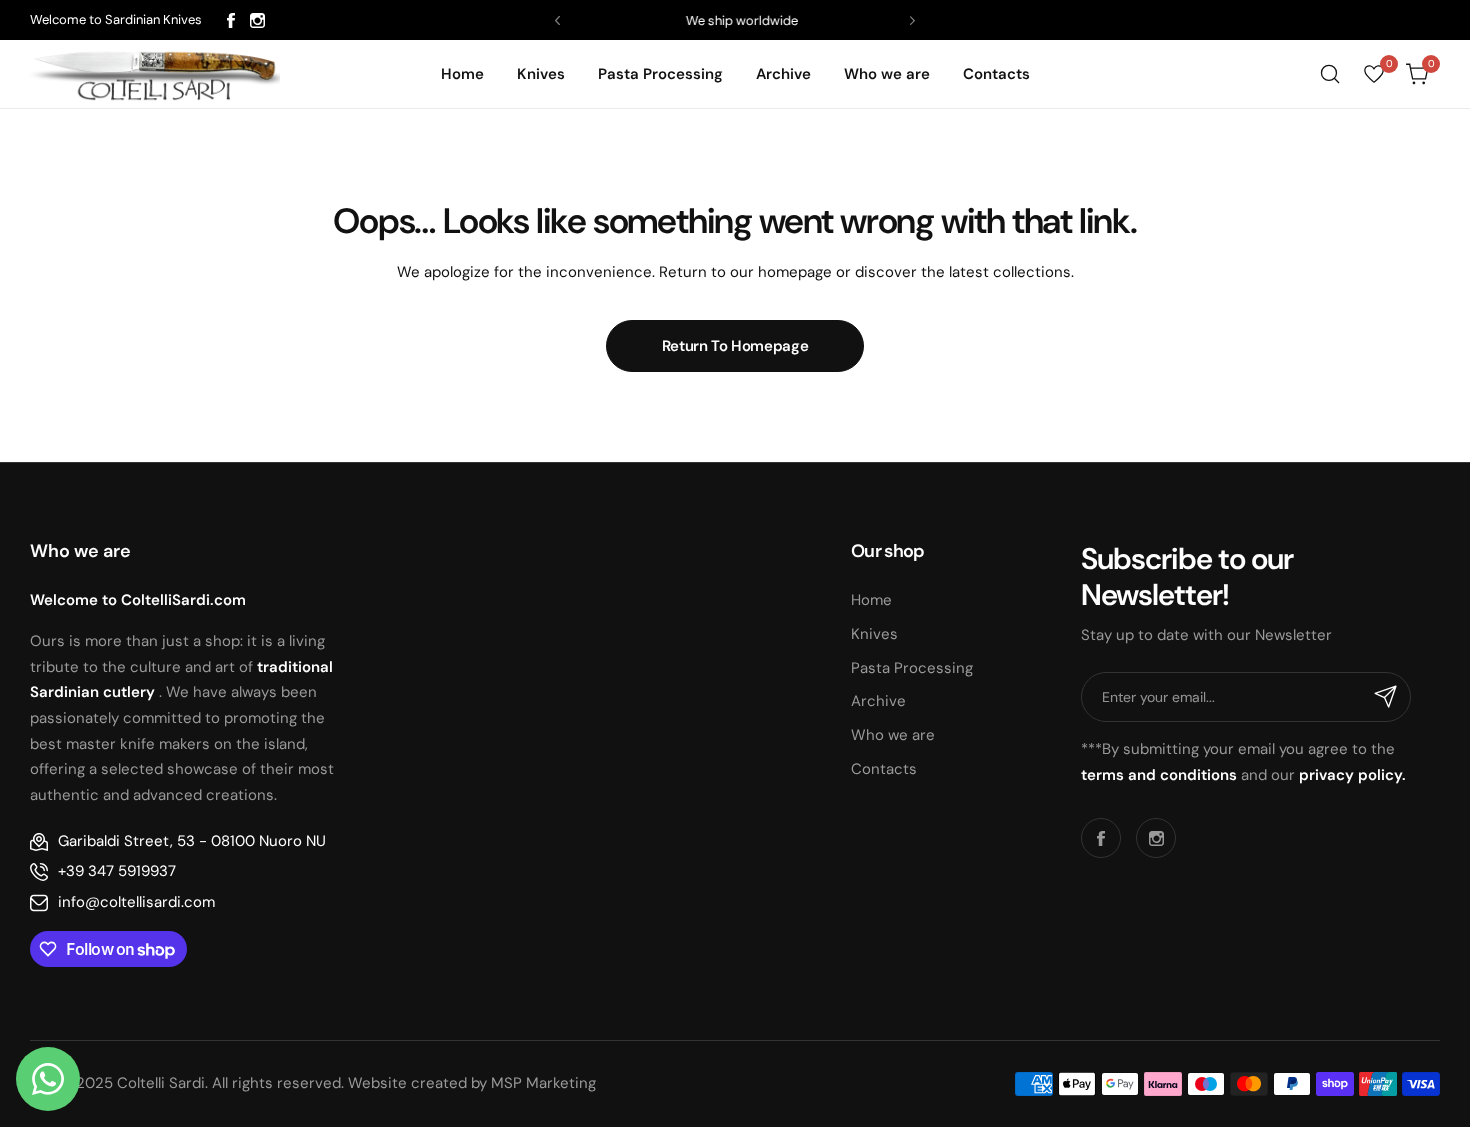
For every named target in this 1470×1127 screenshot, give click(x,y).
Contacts (884, 769)
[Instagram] (257, 20)
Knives (874, 634)
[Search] (1330, 74)
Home (871, 600)
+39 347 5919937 (117, 871)
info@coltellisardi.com (136, 902)
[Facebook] (231, 20)
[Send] (1386, 697)
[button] (557, 20)
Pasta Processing (912, 668)
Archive (878, 701)
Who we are (893, 735)
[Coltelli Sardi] (155, 74)
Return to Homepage (735, 346)
